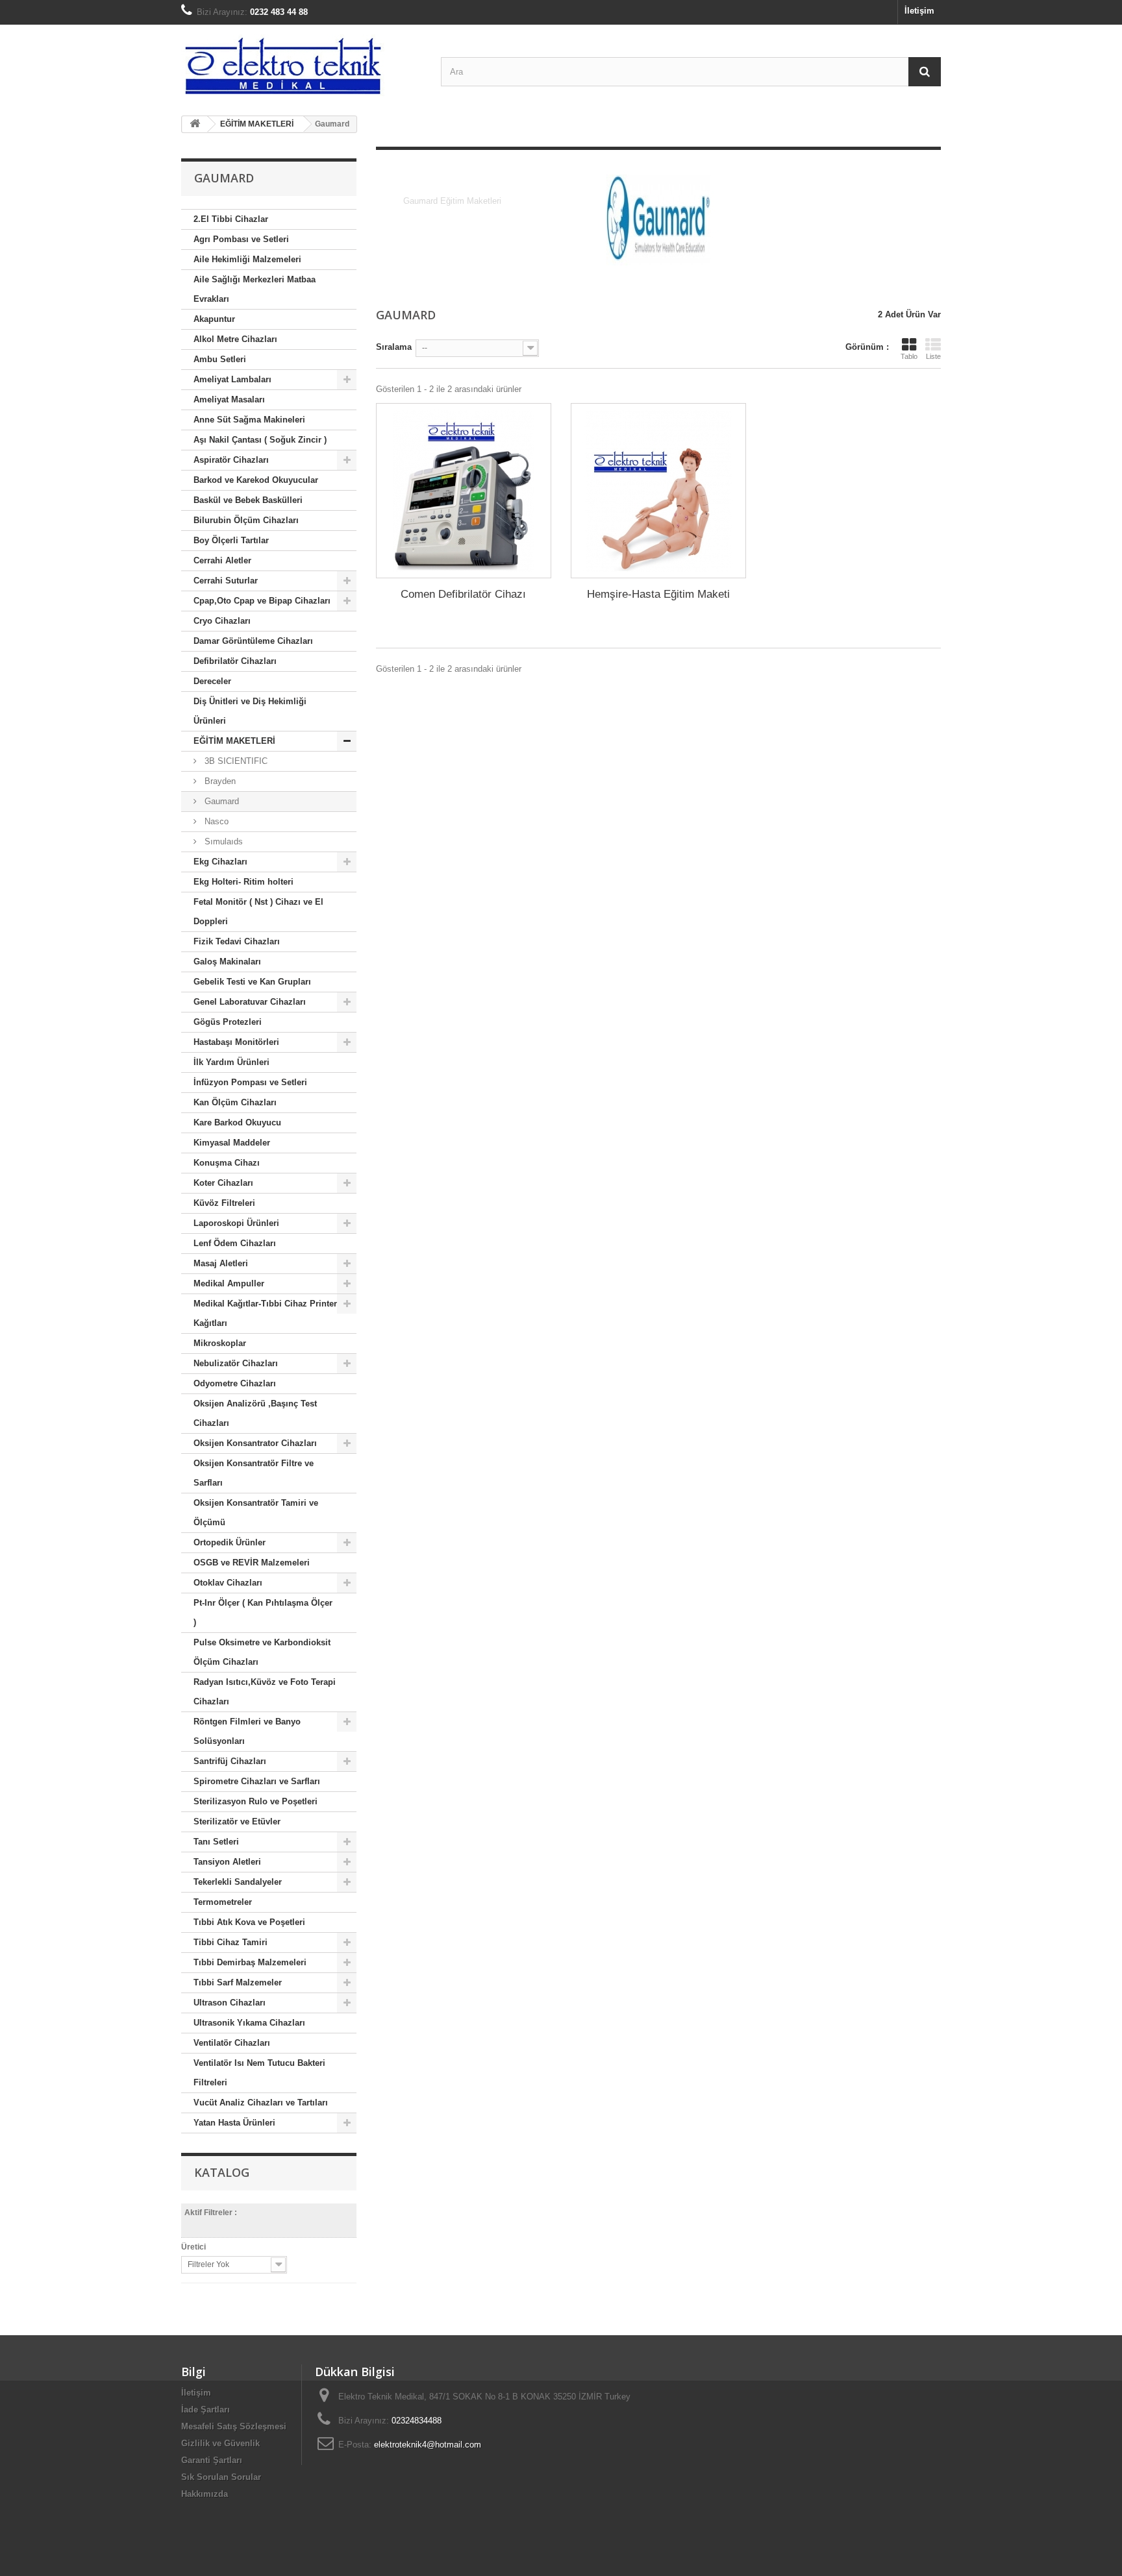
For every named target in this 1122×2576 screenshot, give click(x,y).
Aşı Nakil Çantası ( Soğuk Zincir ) (260, 440)
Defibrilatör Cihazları (235, 661)
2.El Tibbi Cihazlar (231, 219)
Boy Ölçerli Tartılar (231, 540)
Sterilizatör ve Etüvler (237, 1822)
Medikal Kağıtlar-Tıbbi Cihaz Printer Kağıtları (265, 1313)
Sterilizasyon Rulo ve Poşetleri (256, 1801)
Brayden (219, 781)
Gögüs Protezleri (228, 1022)
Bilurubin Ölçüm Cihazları (246, 520)
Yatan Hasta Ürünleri (234, 2123)
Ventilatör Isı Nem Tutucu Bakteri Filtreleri (259, 2073)
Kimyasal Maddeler (232, 1143)
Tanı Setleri (216, 1842)
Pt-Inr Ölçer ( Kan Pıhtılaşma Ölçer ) (263, 1613)
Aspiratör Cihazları (231, 460)
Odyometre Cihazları (235, 1383)
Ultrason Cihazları (230, 2003)
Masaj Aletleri (221, 1263)
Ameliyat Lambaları (232, 379)
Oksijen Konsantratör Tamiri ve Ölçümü (256, 1513)
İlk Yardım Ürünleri (231, 1062)
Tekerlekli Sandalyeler (238, 1882)
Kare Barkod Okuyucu (237, 1122)
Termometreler (223, 1902)
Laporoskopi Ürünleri (236, 1223)
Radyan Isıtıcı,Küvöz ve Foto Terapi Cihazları (265, 1692)
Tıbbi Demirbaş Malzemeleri (250, 1962)
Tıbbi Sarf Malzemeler (238, 1982)
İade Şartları (206, 2410)
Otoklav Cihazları (228, 1583)
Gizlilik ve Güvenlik (220, 2443)
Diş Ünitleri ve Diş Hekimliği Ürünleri (250, 711)
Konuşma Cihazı (227, 1163)
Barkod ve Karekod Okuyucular (256, 480)
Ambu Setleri (220, 359)
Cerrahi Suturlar (226, 581)
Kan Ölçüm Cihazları (235, 1102)
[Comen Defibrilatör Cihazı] (464, 491)
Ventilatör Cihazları (232, 2043)
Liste (933, 356)
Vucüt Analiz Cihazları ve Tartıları (261, 2103)
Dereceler (212, 681)
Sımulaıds (222, 841)
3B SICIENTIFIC (235, 761)
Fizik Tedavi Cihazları (237, 941)
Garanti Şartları (212, 2460)
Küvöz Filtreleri (224, 1203)
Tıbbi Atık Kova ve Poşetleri (249, 1922)
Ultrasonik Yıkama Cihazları (249, 2023)
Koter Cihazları (223, 1183)
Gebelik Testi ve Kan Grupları (252, 982)
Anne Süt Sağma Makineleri (249, 420)
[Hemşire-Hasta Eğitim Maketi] (658, 491)
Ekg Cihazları (220, 862)
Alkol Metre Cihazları (235, 339)
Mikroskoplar (220, 1343)
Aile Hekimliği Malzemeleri (247, 259)
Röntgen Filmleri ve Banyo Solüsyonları (247, 1731)
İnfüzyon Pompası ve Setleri (250, 1082)
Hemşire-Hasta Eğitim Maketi (658, 594)
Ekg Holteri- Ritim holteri (243, 882)
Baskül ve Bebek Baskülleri (248, 500)
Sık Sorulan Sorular (221, 2477)
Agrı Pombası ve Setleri (241, 239)
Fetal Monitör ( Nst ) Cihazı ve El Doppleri (258, 912)
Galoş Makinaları (227, 962)
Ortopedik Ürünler (230, 1542)
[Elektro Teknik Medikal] (301, 65)
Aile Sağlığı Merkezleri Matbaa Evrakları (255, 289)
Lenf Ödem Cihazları (235, 1243)
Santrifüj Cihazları (230, 1761)
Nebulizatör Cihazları (236, 1363)
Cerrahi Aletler (222, 560)
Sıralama (394, 347)
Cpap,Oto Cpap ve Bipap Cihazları (262, 601)
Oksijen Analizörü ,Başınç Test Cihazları (255, 1413)
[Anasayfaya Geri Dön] (195, 124)
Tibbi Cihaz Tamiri (231, 1942)
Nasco (215, 821)
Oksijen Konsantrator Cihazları (255, 1443)
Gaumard (220, 801)
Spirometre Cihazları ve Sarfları (257, 1781)
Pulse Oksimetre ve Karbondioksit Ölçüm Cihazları (262, 1652)
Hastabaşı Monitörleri (236, 1042)
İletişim (919, 11)
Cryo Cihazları (222, 621)
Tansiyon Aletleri (227, 1862)
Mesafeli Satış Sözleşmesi (234, 2426)
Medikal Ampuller (229, 1283)
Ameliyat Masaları (229, 399)
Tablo (909, 356)
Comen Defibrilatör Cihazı (463, 594)
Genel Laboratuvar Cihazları (250, 1002)
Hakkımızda (205, 2494)
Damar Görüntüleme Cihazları (253, 641)
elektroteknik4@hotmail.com (428, 2445)
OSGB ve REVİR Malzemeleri (252, 1563)
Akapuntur (214, 319)
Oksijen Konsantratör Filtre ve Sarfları (254, 1473)
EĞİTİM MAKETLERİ (234, 741)
